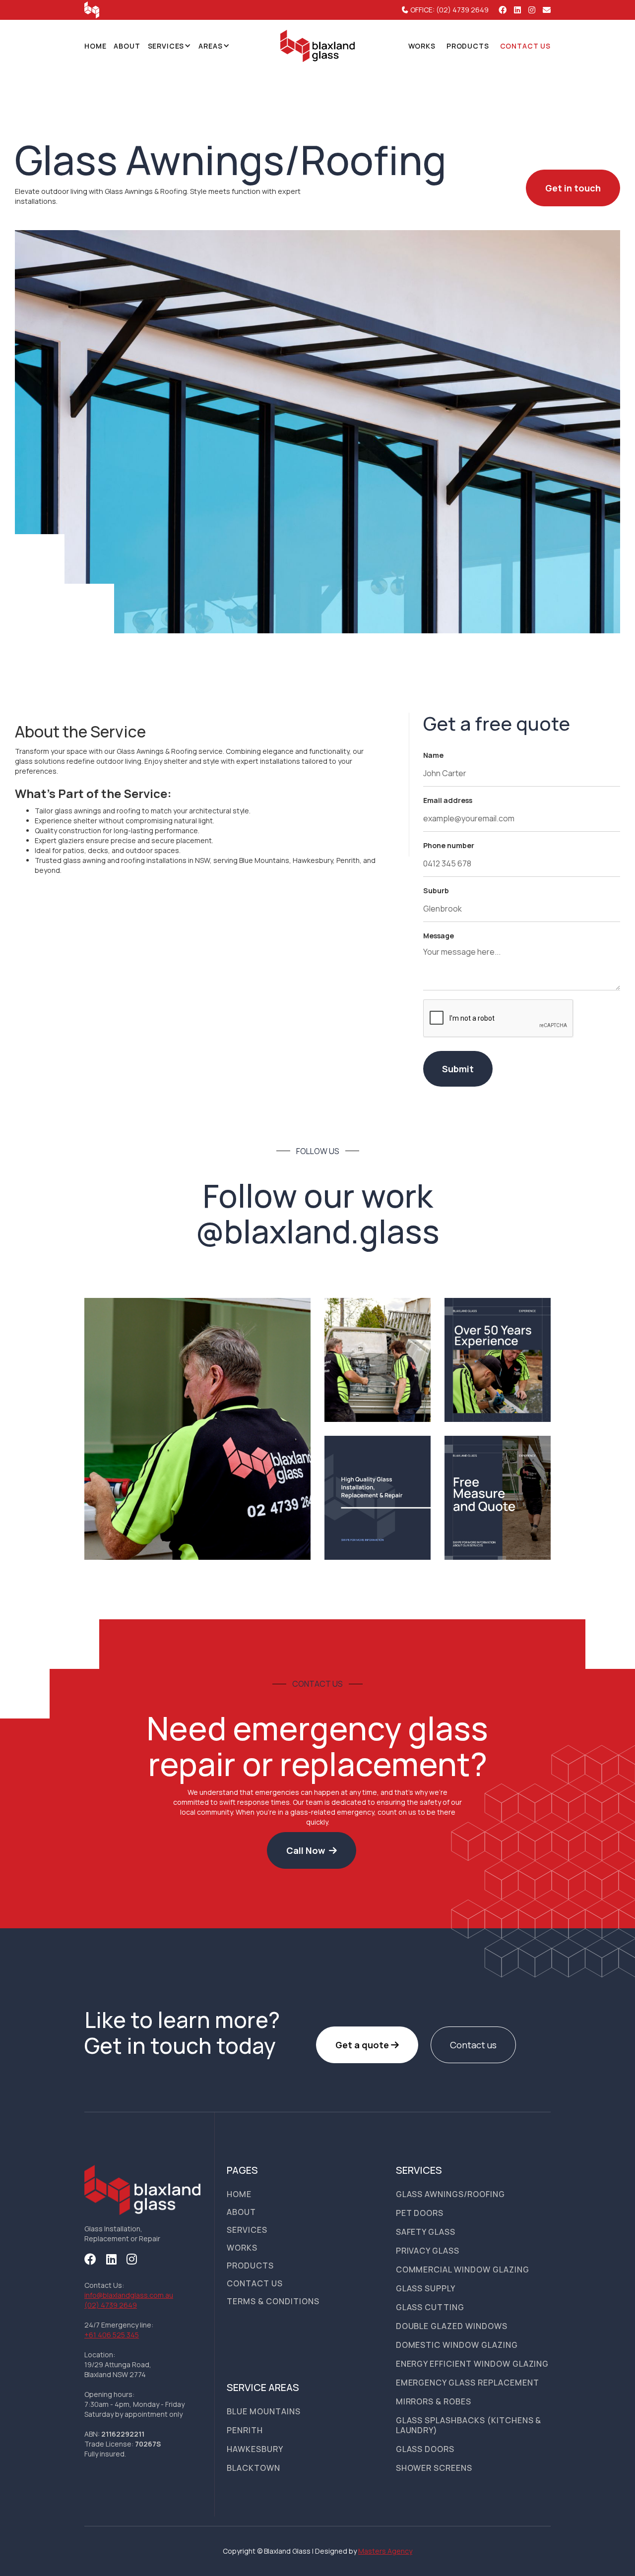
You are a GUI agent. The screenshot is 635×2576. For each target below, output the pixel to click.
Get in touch (573, 188)
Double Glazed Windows (452, 2326)
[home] (317, 46)
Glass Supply (426, 2288)
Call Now (312, 1850)
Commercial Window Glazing (463, 2269)
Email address (448, 800)
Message (439, 936)
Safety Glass (426, 2232)
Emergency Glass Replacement (468, 2383)
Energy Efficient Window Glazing (473, 2364)
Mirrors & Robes (434, 2401)
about (241, 2212)
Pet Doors (420, 2213)
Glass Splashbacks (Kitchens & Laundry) (469, 2425)
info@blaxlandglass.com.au (129, 2295)
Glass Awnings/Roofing (450, 2194)
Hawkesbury (255, 2449)
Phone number (449, 845)
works (422, 46)
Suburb (436, 890)
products (468, 46)
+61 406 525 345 (112, 2335)
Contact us (473, 2045)
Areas (210, 46)
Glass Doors (425, 2449)
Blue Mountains (263, 2411)
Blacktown (254, 2468)
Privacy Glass (428, 2251)
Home (95, 46)
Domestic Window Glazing (457, 2345)
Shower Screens (434, 2468)
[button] (170, 46)
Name (433, 755)
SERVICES (166, 46)
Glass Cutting (430, 2307)
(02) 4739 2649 (111, 2305)
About (127, 46)
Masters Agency (385, 2551)
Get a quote (367, 2045)
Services (247, 2230)
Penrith (245, 2430)
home (239, 2194)
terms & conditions (273, 2301)
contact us (525, 46)
